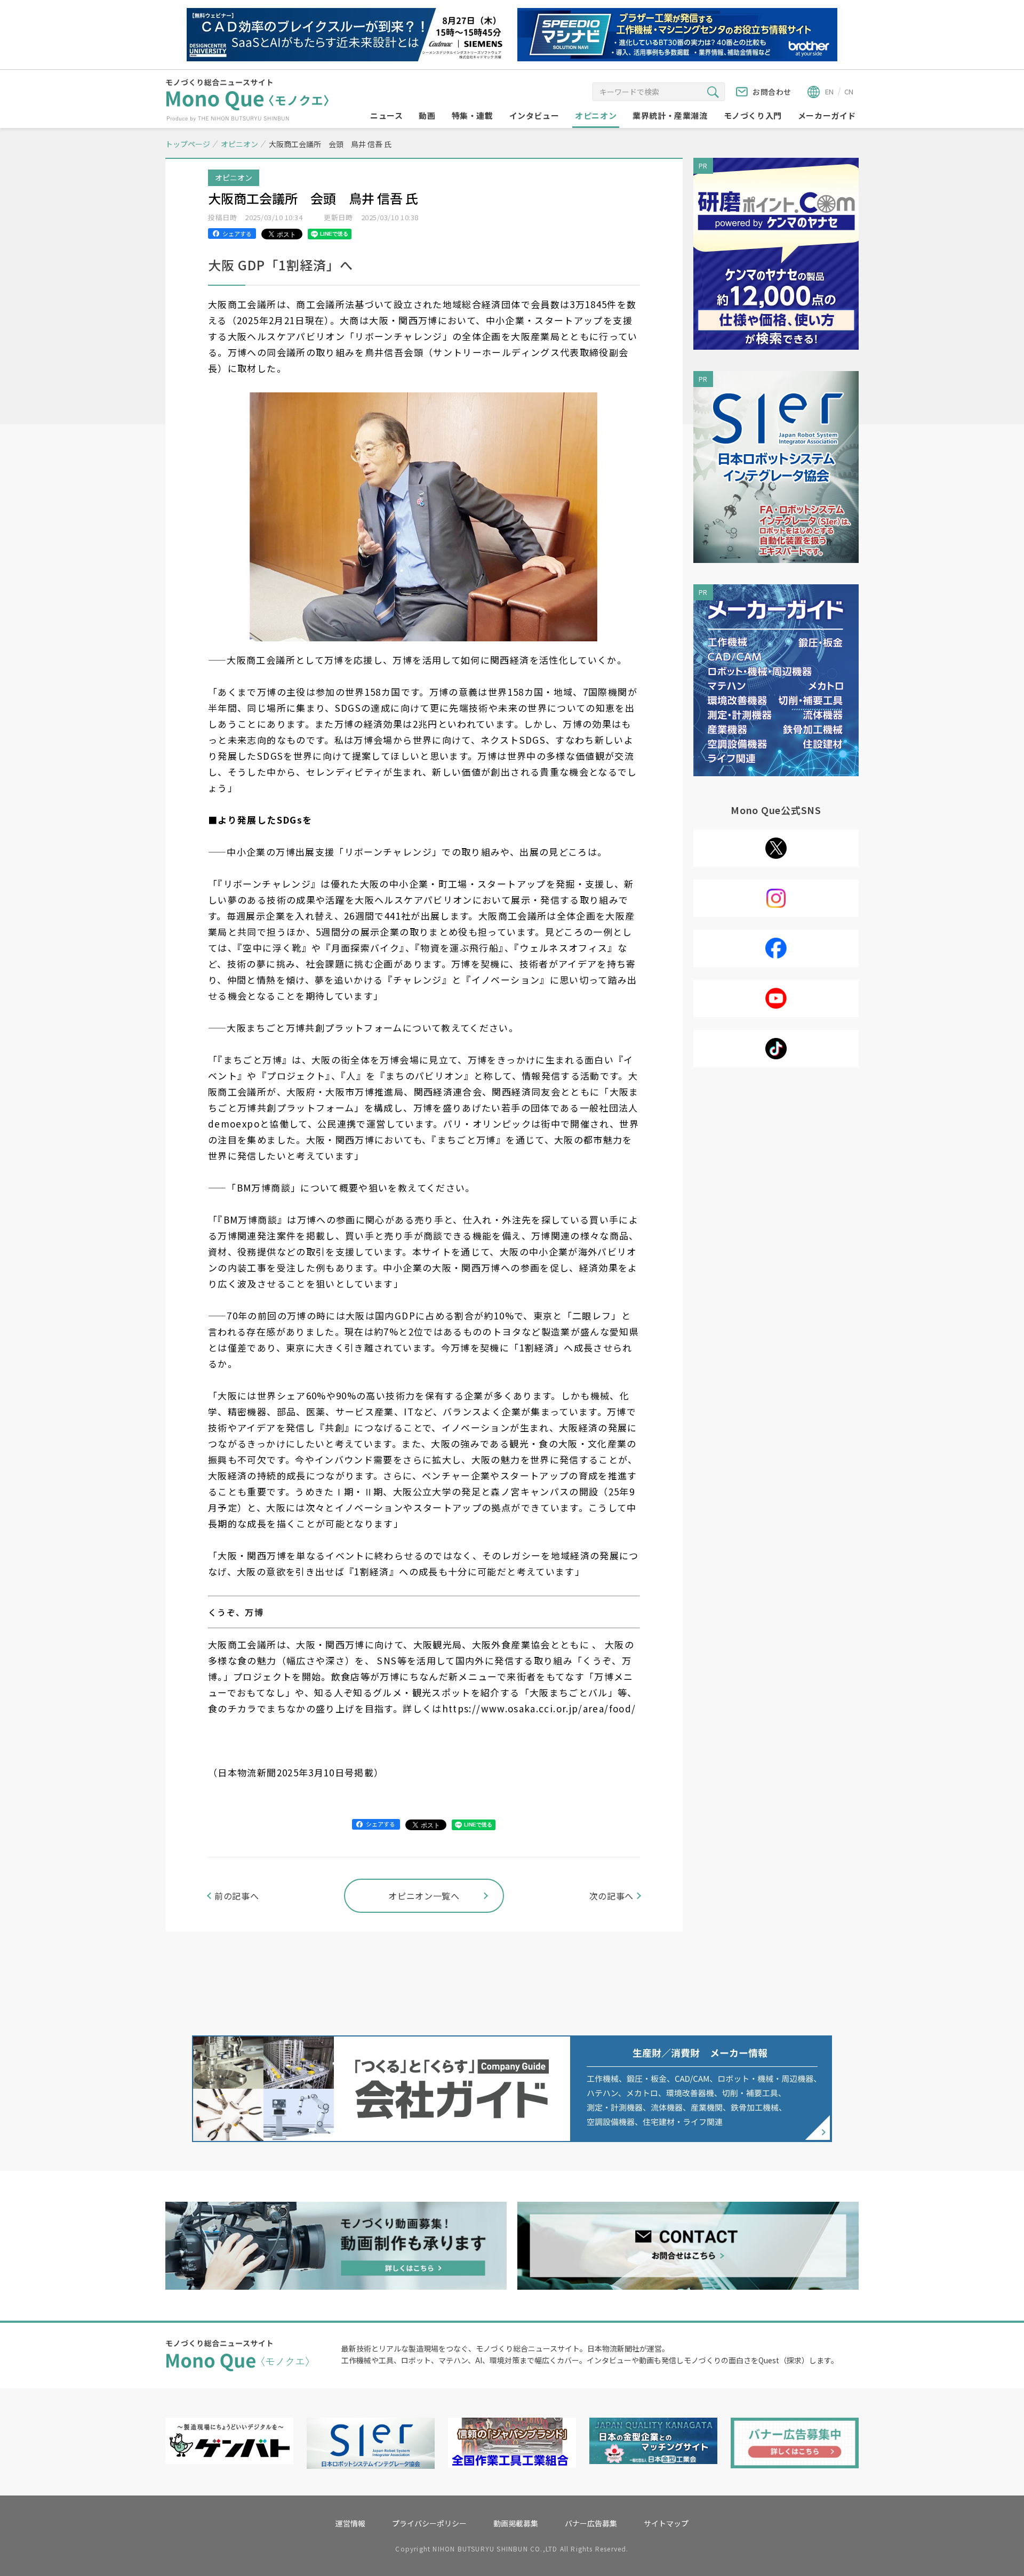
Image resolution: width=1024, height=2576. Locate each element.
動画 (427, 115)
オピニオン (596, 115)
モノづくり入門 (753, 115)
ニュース (386, 115)
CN (849, 91)
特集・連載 (473, 115)
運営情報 (350, 2523)
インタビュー (534, 115)
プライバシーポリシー (429, 2523)
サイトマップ (666, 2523)
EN (829, 91)
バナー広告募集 (591, 2523)
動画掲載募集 (516, 2523)
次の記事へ (611, 1896)
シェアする (237, 234)
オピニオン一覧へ (424, 1896)
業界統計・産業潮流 (670, 115)
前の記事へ (237, 1896)
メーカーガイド (827, 115)
